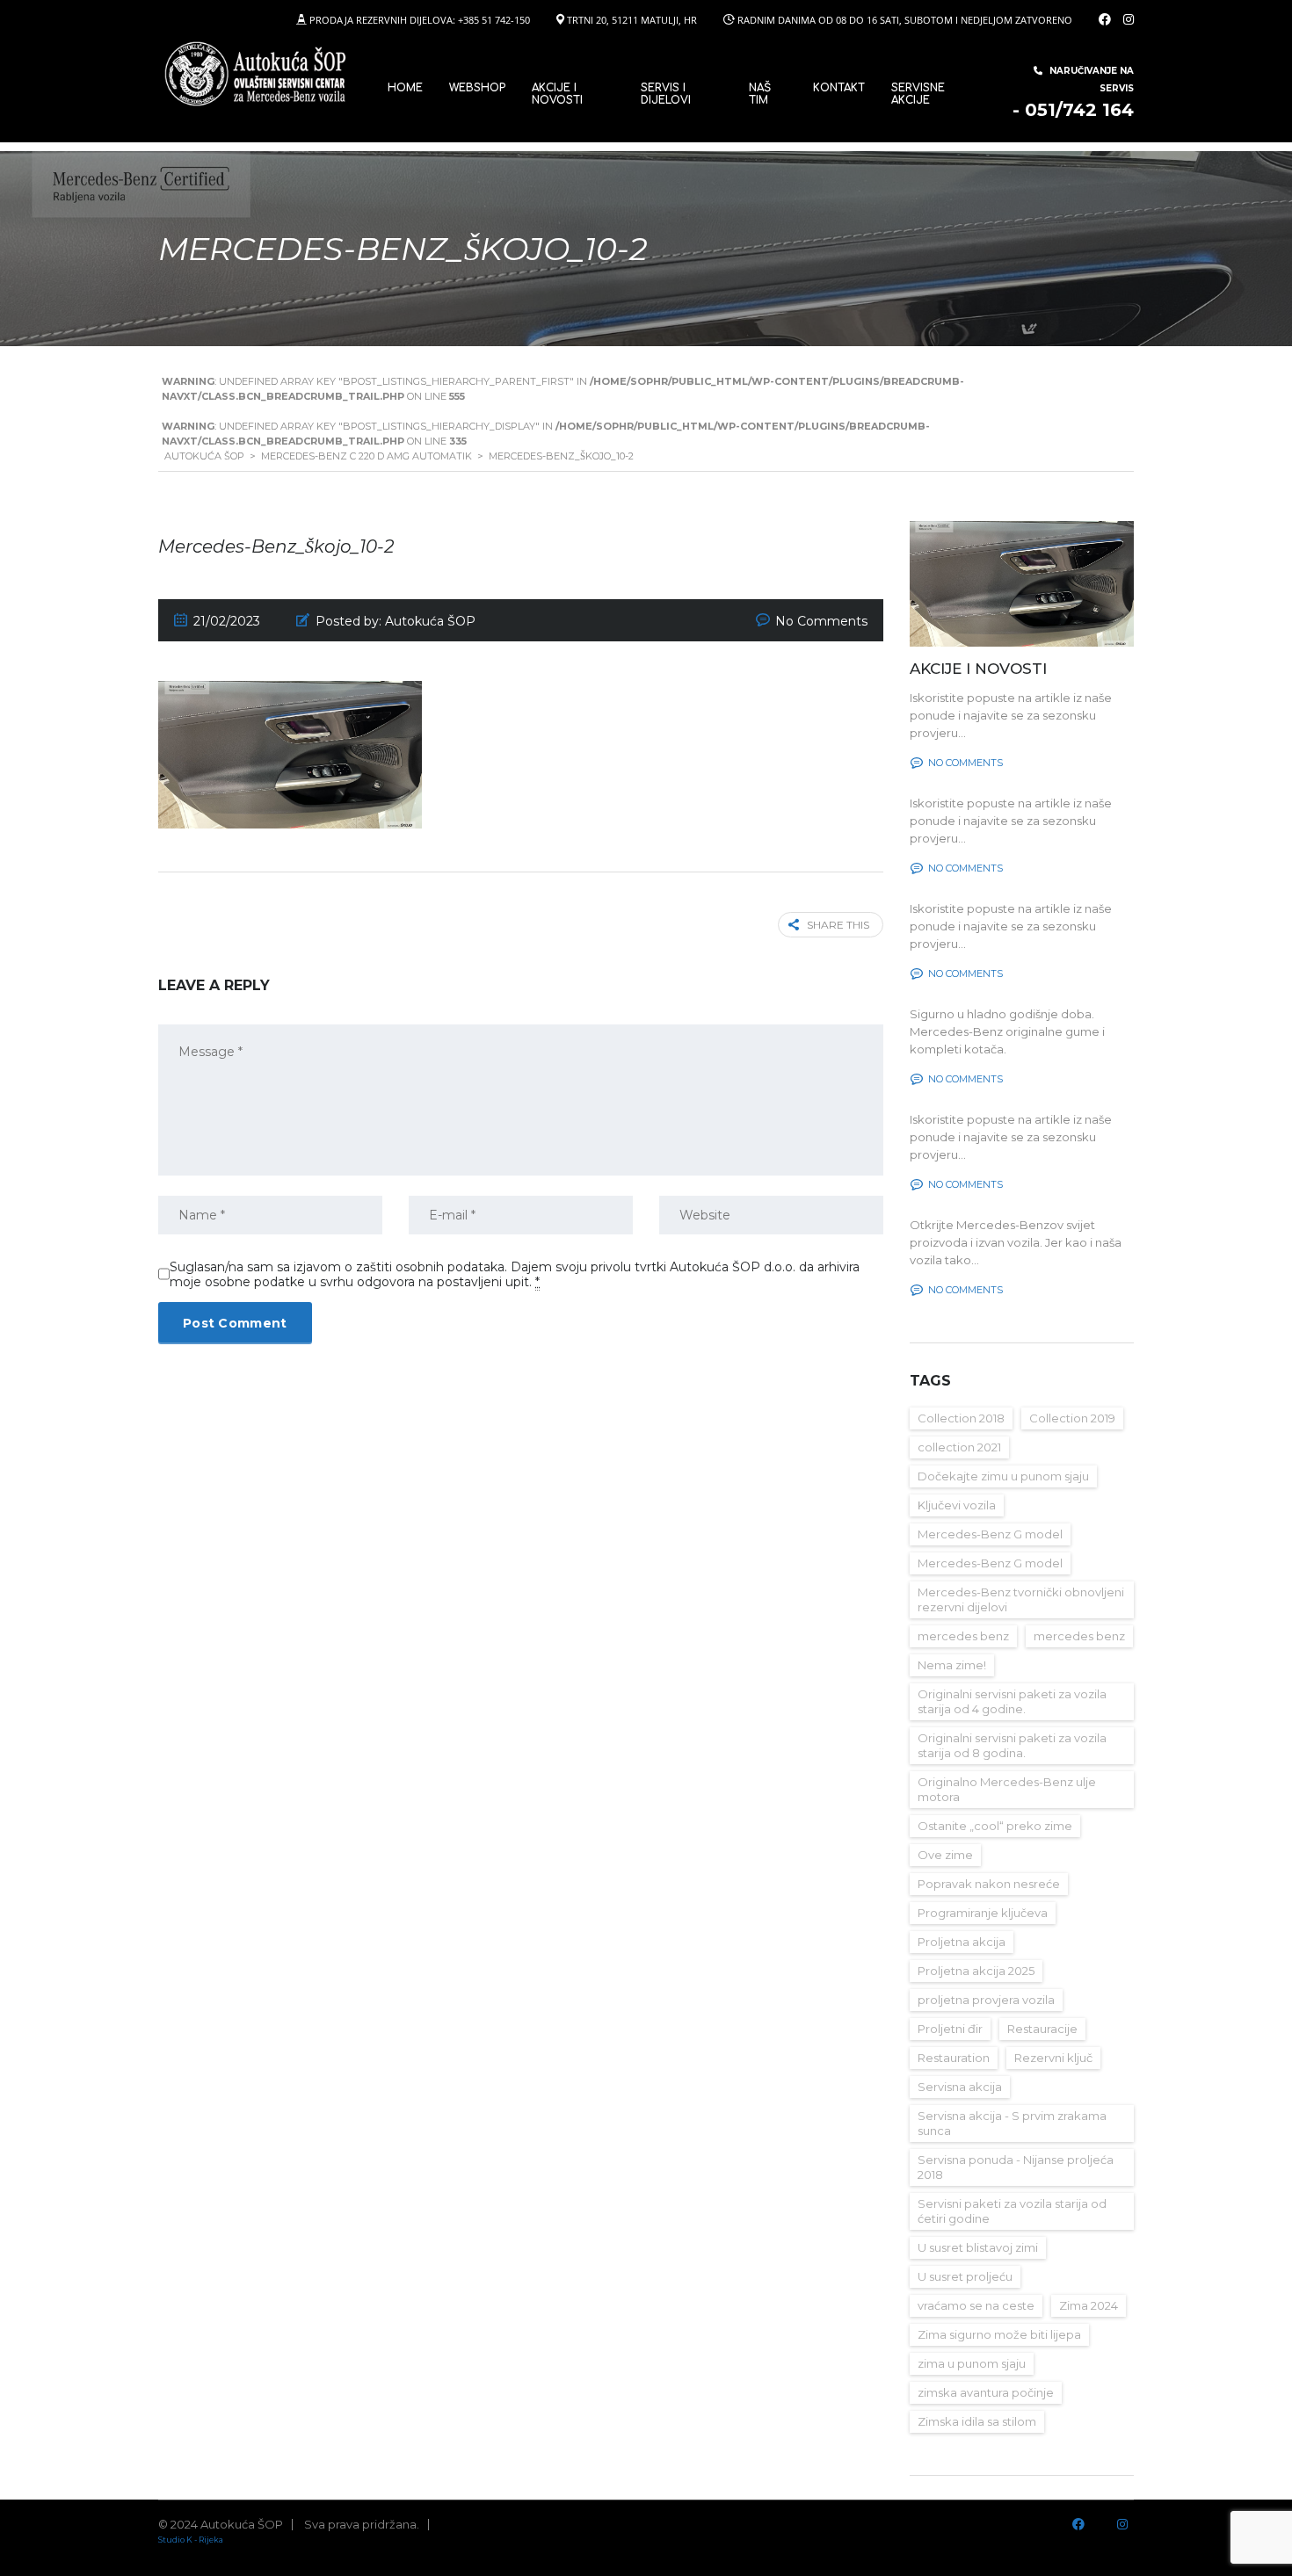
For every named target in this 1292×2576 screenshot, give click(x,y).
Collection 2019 (1072, 1418)
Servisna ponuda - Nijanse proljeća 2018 (1016, 2167)
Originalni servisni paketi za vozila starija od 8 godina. (1012, 1745)
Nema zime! (952, 1665)
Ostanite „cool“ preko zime (995, 1826)
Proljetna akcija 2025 (976, 1971)
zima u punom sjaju (972, 2363)
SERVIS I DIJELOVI (666, 94)
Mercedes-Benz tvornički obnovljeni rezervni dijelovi (1021, 1599)
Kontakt (839, 88)
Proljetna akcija (962, 1942)
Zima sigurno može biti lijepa (999, 2334)
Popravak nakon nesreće (989, 1884)
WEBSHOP (477, 88)
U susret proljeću (965, 2276)
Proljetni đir (950, 2029)
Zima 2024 (1089, 2305)
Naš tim (760, 94)
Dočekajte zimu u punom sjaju (1003, 1476)
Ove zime (945, 1855)
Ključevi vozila (957, 1505)
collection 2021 (959, 1447)
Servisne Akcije (918, 94)
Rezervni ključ (1053, 2058)
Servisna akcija (960, 2087)
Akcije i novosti (557, 94)
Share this (838, 925)
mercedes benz (963, 1636)
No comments (965, 763)
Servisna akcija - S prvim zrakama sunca (1012, 2123)
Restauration (954, 2058)
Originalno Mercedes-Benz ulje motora (1007, 1789)
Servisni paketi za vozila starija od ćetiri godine (1012, 2211)
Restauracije (1042, 2029)
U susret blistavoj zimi (978, 2247)
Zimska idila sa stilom (977, 2421)
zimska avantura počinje (986, 2392)
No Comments (821, 621)
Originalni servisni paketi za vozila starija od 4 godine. (1012, 1701)
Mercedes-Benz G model (990, 1534)
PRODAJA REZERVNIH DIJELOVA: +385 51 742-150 (420, 20)
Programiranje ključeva (983, 1913)
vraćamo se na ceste (976, 2305)
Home (405, 88)
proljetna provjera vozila (986, 2000)
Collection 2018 (961, 1418)
